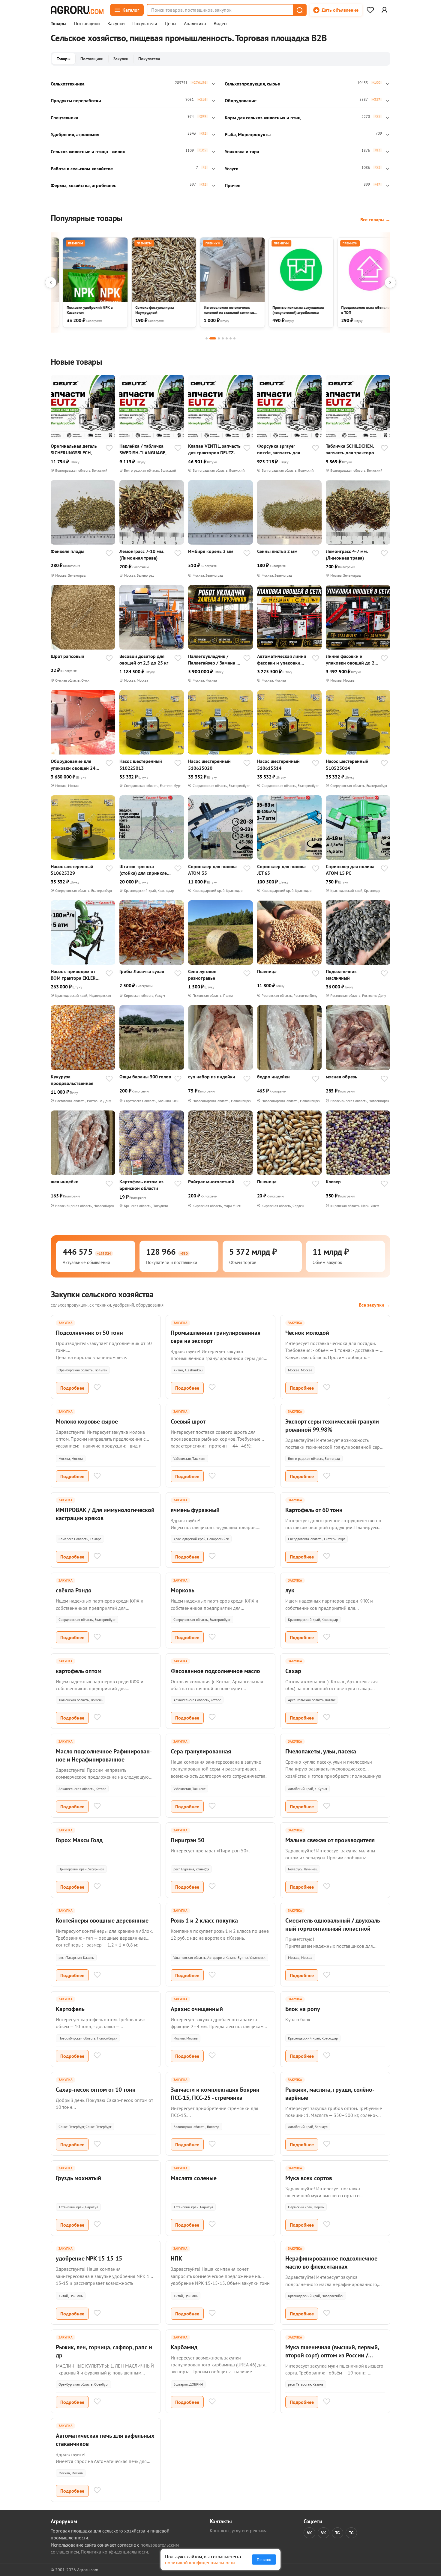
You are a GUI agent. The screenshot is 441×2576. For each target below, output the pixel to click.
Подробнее (72, 1388)
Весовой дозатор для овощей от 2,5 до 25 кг (144, 659)
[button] (299, 10)
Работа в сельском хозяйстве (82, 169)
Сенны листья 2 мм (277, 551)
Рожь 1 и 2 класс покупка (204, 1920)
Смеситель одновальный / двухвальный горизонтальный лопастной (334, 1925)
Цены (171, 24)
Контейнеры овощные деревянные (102, 1920)
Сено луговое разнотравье (202, 975)
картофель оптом (79, 1671)
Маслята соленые (194, 2178)
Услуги (232, 169)
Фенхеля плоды (67, 551)
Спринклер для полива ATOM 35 (212, 870)
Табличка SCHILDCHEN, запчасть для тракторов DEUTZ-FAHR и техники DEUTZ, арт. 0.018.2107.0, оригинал (351, 449)
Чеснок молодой (307, 1333)
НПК (176, 2258)
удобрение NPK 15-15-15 (89, 2258)
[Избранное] (370, 10)
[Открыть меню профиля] (384, 10)
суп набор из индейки (212, 1077)
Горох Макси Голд (79, 1840)
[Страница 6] (231, 338)
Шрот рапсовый (67, 656)
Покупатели (145, 24)
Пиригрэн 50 (187, 1840)
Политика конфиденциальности (114, 2552)
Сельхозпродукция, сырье (252, 84)
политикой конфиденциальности (200, 2563)
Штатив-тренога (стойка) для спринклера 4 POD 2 (146, 870)
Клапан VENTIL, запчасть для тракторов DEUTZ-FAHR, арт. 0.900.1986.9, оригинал (214, 449)
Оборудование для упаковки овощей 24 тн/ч (73, 765)
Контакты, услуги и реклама (239, 2530)
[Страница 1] (207, 338)
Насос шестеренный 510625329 (72, 870)
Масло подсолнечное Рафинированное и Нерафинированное (104, 1755)
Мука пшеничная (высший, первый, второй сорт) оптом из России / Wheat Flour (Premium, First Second (332, 2355)
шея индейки (65, 1182)
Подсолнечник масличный (341, 975)
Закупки (116, 24)
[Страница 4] (223, 338)
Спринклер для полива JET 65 (281, 870)
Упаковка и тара (242, 151)
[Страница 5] (227, 338)
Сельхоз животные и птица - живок (88, 151)
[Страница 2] (213, 338)
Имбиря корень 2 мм (211, 551)
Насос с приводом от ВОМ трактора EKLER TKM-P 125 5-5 (73, 975)
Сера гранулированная (201, 1751)
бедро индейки (273, 1077)
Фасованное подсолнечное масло (215, 1671)
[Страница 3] (219, 338)
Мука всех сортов (309, 2178)
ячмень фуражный (195, 1510)
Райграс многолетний (211, 1182)
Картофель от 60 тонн (314, 1510)
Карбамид (184, 2347)
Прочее (232, 185)
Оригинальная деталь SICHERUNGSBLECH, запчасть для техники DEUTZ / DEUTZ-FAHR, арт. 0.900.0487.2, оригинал (74, 449)
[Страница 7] (234, 338)
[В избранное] (109, 449)
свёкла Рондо (74, 1590)
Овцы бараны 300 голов (145, 1077)
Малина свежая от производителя (330, 1840)
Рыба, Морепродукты (248, 134)
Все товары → (375, 220)
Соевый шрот (188, 1421)
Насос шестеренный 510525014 (347, 764)
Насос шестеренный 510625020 (209, 764)
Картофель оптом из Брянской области (141, 1185)
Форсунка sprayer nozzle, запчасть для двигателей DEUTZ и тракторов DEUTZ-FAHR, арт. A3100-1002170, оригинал (282, 449)
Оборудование (241, 100)
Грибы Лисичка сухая (142, 971)
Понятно (264, 2560)
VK (309, 2533)
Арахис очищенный (197, 2009)
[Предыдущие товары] (51, 282)
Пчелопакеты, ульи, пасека (321, 1751)
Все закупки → (375, 1305)
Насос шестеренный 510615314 (278, 764)
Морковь (183, 1590)
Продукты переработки (76, 100)
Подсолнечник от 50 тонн (89, 1333)
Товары (58, 24)
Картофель (70, 2009)
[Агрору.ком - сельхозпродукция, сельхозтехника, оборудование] (77, 10)
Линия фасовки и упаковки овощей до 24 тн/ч (351, 660)
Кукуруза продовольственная (72, 1080)
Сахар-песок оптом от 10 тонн (96, 2090)
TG (337, 2533)
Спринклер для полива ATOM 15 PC (350, 870)
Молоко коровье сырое (87, 1421)
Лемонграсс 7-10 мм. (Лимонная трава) (142, 554)
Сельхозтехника (68, 84)
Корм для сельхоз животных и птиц (263, 118)
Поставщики (87, 24)
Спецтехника (64, 118)
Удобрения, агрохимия (75, 134)
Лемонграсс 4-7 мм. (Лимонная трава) (347, 554)
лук (290, 1590)
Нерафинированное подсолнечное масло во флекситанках (331, 2262)
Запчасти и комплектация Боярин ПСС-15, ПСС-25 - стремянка (215, 2094)
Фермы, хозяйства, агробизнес (83, 185)
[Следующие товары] (390, 282)
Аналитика (195, 24)
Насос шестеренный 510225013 (141, 764)
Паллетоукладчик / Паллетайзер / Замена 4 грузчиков (214, 660)
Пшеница (267, 971)
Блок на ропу (303, 2009)
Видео (220, 24)
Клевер (333, 1182)
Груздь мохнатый (78, 2178)
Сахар (293, 1671)
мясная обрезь (342, 1077)
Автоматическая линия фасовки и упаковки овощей (282, 660)
